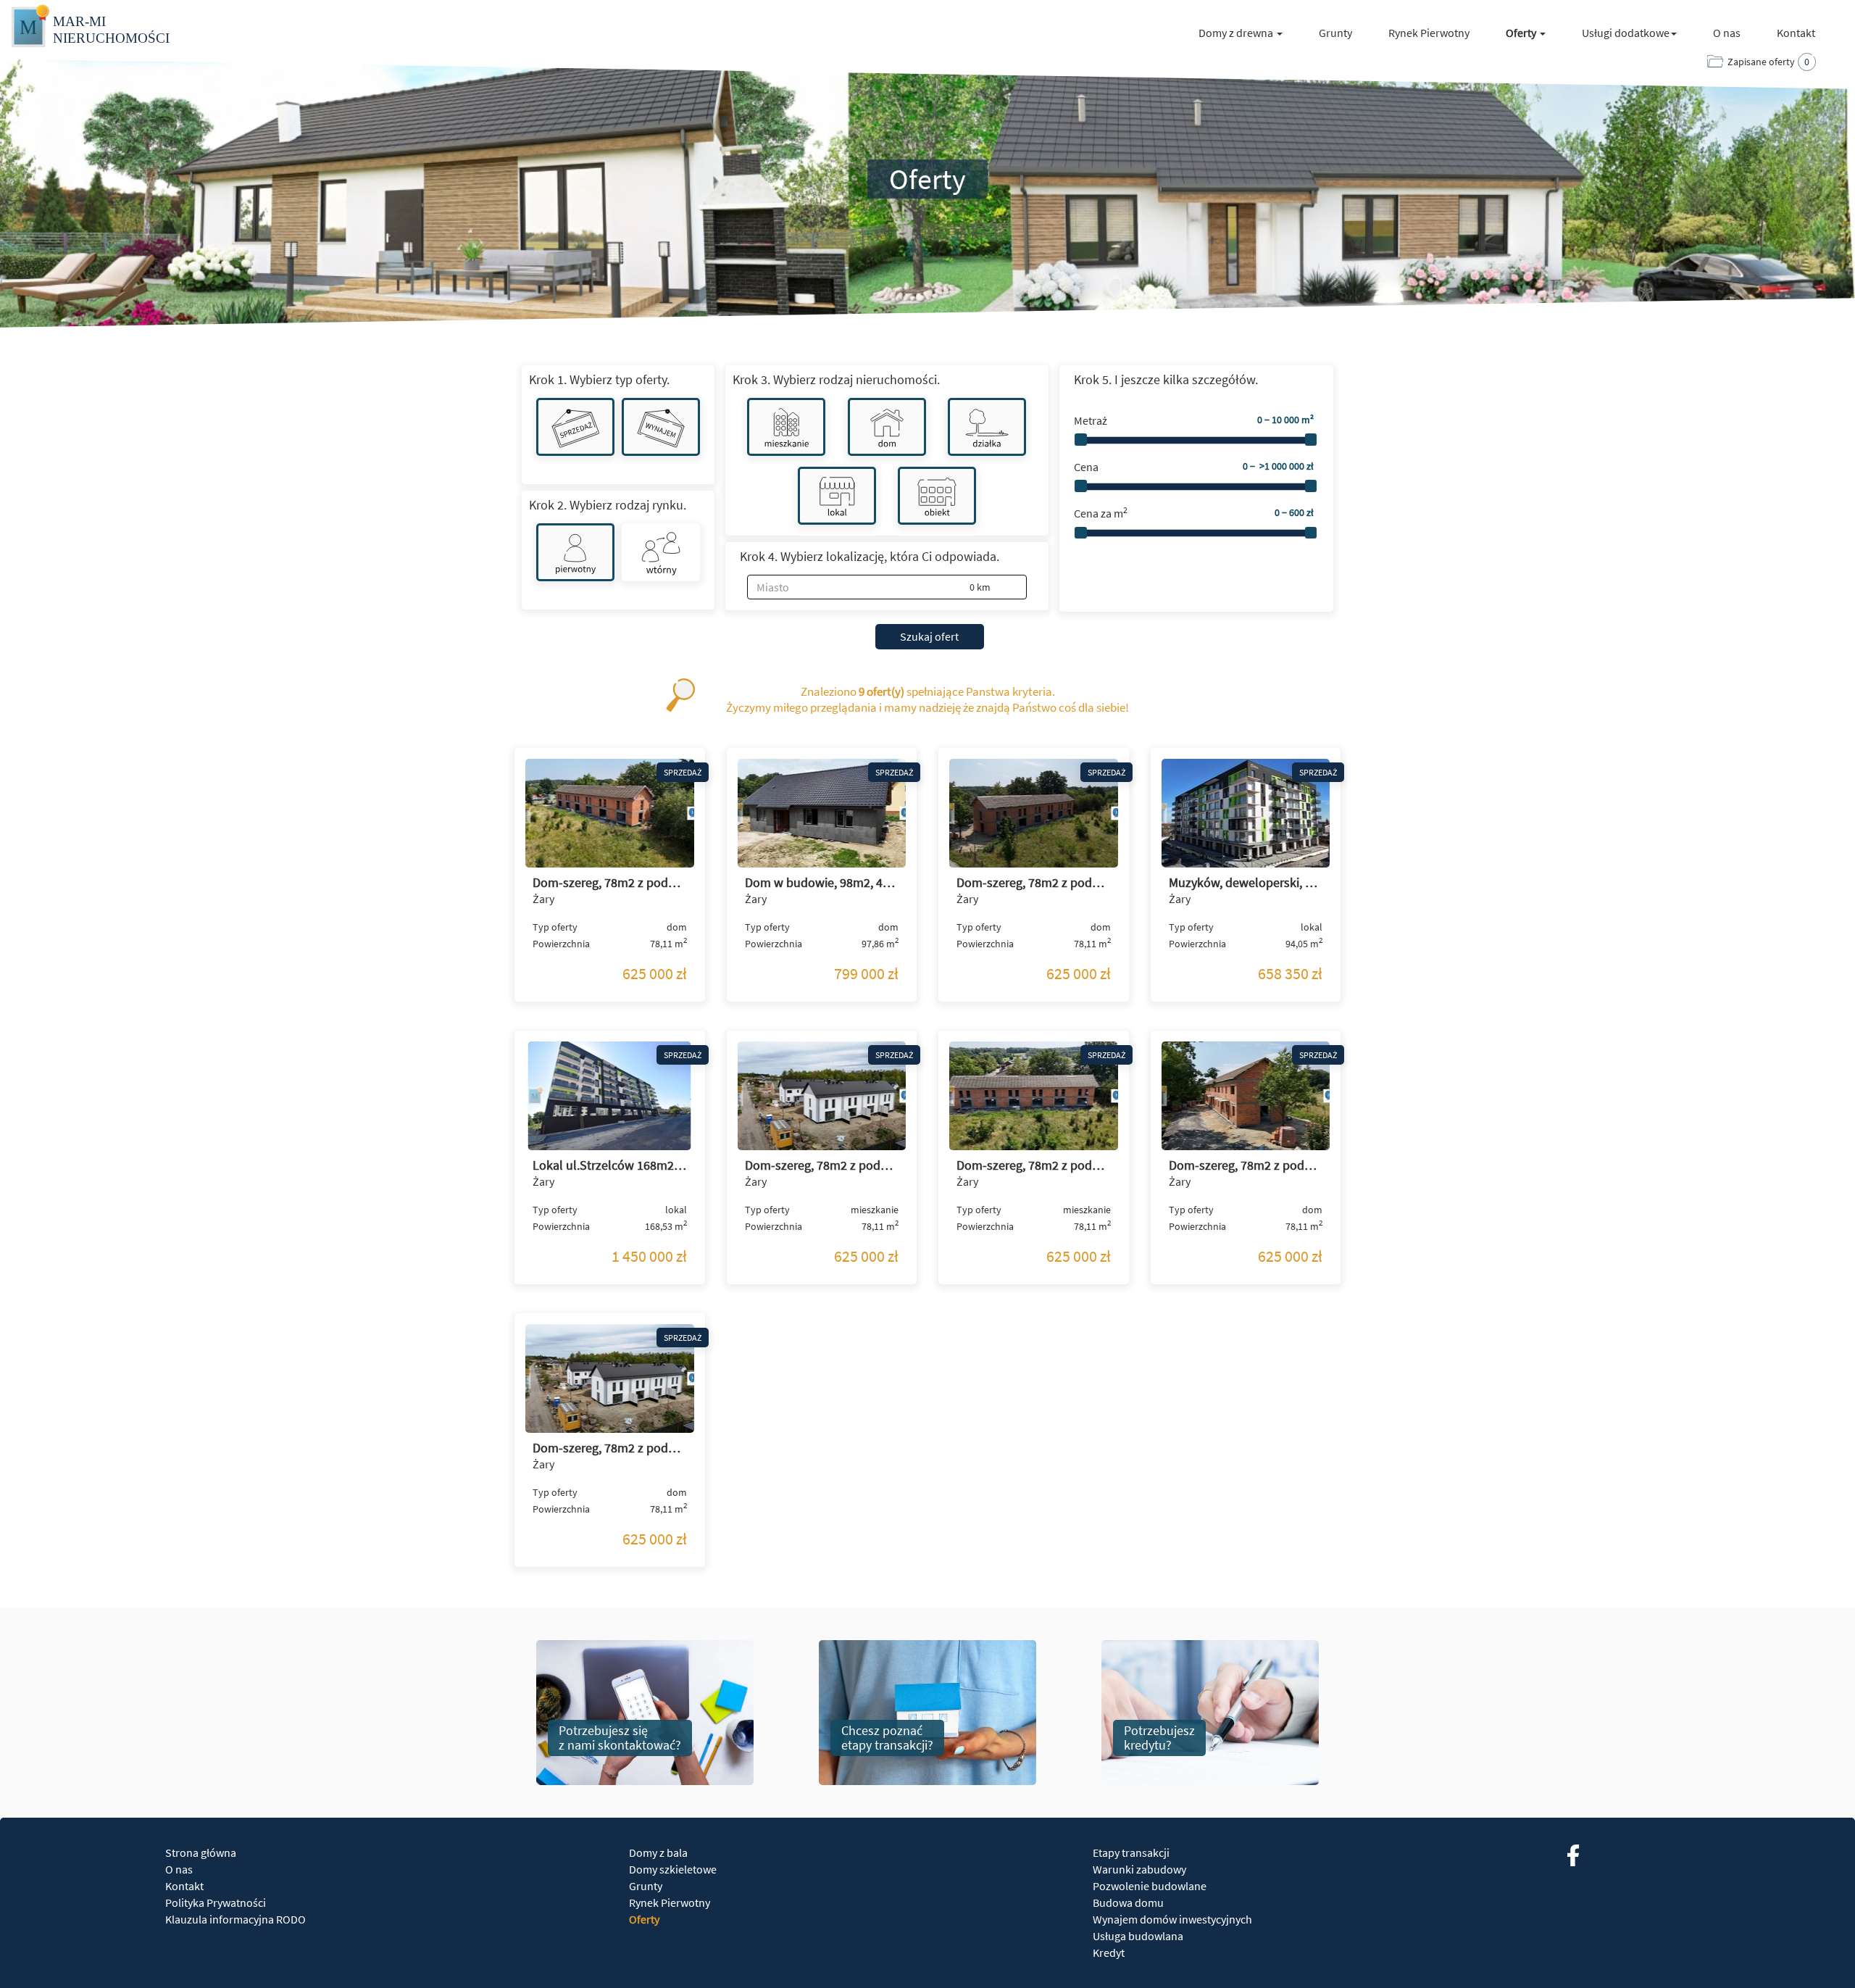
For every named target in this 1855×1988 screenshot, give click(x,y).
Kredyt (1109, 1952)
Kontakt (1796, 33)
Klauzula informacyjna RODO (235, 1919)
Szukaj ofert (929, 636)
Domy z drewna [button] (1237, 33)
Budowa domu (1128, 1902)
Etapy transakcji (1131, 1852)
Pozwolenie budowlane (1150, 1886)
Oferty (644, 1919)
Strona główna (201, 1852)
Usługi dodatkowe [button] (1626, 33)
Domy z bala (658, 1852)
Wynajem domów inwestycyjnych (1172, 1919)
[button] (993, 588)
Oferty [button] (1522, 33)
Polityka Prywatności (216, 1902)
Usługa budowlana (1138, 1936)
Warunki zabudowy (1139, 1869)
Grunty (1335, 33)
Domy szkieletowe (673, 1869)
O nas (1727, 33)
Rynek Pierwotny (1429, 33)
